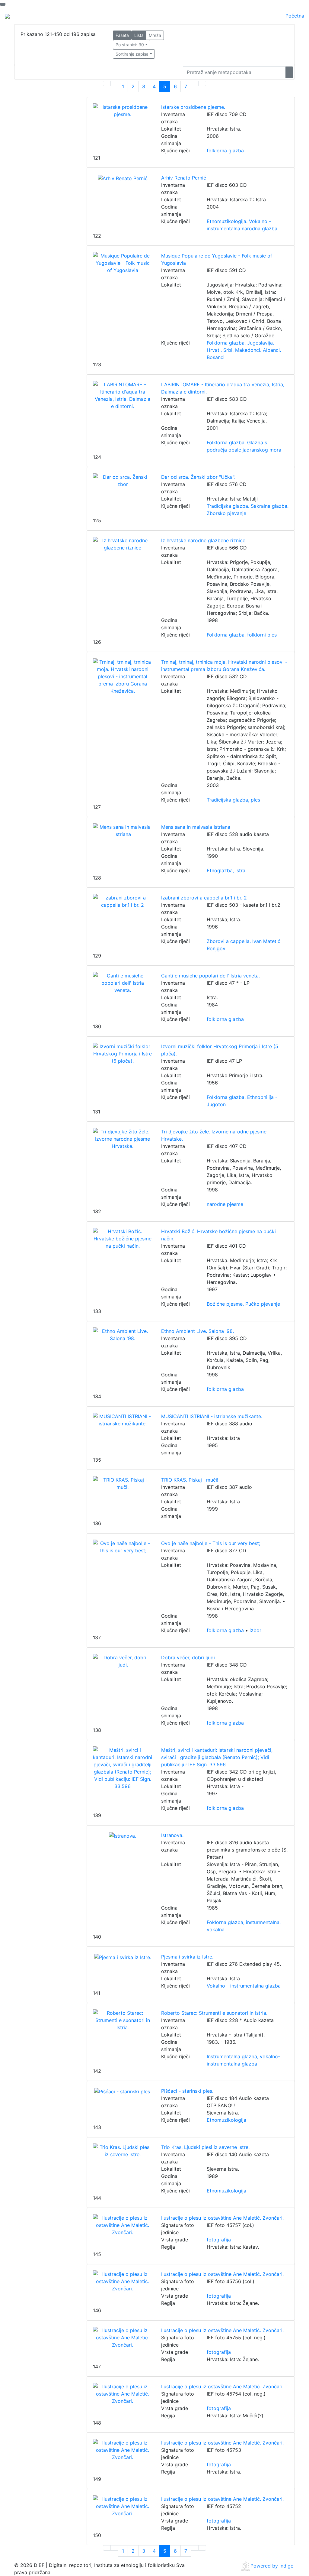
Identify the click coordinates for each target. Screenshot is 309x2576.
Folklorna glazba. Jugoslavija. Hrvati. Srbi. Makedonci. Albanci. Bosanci (244, 350)
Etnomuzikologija (226, 2120)
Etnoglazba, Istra (226, 870)
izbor (255, 1630)
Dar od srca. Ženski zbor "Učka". (198, 477)
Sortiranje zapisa (132, 54)
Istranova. (172, 1835)
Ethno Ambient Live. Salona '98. (198, 1331)
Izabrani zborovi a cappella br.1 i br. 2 (204, 898)
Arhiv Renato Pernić (184, 178)
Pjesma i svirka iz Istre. (187, 1957)
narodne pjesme (225, 1204)
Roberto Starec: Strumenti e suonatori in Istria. (214, 2013)
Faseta (122, 35)
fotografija (219, 2240)
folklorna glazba (225, 151)
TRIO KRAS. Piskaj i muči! (190, 1480)
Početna (295, 16)
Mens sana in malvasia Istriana (196, 827)
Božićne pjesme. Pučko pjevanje (243, 1304)
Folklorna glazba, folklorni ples (242, 635)
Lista (139, 35)
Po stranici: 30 (130, 45)
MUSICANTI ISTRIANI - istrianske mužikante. (212, 1416)
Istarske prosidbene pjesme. (193, 107)
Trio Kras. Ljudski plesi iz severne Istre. (205, 2147)
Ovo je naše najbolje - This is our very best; (211, 1543)
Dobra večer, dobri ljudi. (189, 1657)
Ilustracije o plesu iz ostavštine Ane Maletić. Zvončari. (222, 2218)
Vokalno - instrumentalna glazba (244, 1986)
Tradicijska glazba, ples (233, 800)
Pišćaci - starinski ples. (187, 2091)
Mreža (155, 35)
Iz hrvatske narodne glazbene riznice (203, 540)
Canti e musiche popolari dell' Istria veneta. (210, 976)
